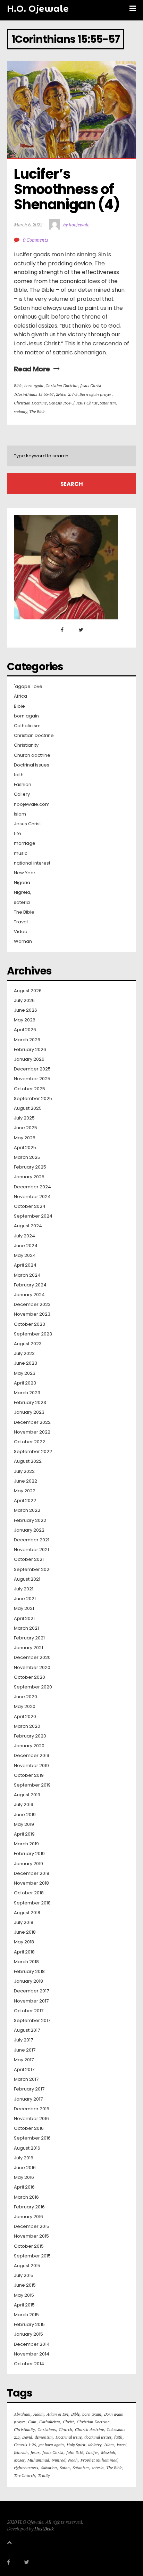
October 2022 (30, 1442)
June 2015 (25, 2285)
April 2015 (24, 2305)
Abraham (22, 2414)
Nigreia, (23, 892)
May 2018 (24, 1942)
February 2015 (29, 2325)
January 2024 (29, 1295)
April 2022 (25, 1501)
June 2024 (26, 1246)
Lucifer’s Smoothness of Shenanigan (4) (67, 189)
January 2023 (29, 1412)
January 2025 (29, 1177)
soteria (22, 902)
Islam (20, 814)
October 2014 (29, 2364)
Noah (73, 2460)
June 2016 (25, 2168)
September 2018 (32, 1903)
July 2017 (23, 2040)
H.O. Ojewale (38, 9)
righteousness (26, 2468)
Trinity (44, 2475)
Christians (47, 2429)
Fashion (23, 785)
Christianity (26, 745)
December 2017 (31, 1991)
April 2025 (25, 1148)
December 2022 (32, 1422)
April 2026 (25, 1030)
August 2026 (28, 991)
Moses (19, 2460)
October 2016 (29, 2128)
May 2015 (24, 2295)
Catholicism (27, 726)
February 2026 (30, 1050)
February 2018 (29, 1972)
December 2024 (32, 1187)
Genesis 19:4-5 (61, 403)
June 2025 (26, 1128)
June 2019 (25, 1815)
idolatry (95, 2445)
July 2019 (24, 1805)
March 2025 (27, 1157)
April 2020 (25, 1717)
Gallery (22, 794)
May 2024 (25, 1255)
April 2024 (25, 1265)
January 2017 (28, 2099)
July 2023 (24, 1354)
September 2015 (32, 2256)
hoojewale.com (32, 804)
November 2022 (32, 1432)
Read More (32, 369)
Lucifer (92, 2452)
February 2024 (30, 1285)
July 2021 (24, 1589)
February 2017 (29, 2089)
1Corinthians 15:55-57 (34, 394)
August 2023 (28, 1344)
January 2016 (28, 2217)
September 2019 (32, 1785)
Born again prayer (95, 394)
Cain (32, 2422)
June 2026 (26, 1010)
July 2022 (24, 1471)
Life (18, 834)
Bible (18, 386)
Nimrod (58, 2460)
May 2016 (24, 2177)
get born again (51, 2445)
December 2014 (32, 2344)
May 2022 (25, 1491)
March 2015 (26, 2315)
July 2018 (24, 1923)
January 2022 (29, 1530)
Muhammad (38, 2460)
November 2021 (31, 1550)
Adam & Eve (57, 2414)
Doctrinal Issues (32, 765)
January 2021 (28, 1648)
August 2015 (27, 2266)
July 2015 (24, 2276)
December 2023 (32, 1305)
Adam (39, 2414)
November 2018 (31, 1883)
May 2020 (25, 1707)
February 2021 (29, 1638)
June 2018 (25, 1932)
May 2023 (25, 1373)
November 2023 (32, 1314)
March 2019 (26, 1844)
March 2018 (26, 1962)
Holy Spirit (76, 2445)
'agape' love (28, 687)
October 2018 (29, 1893)
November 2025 (32, 1079)
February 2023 (30, 1403)
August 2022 (28, 1461)
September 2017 (32, 2021)
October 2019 (29, 1775)
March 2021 (26, 1628)
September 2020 (33, 1687)
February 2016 (29, 2207)
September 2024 (33, 1216)
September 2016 (32, 2138)
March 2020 (27, 1726)
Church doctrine (32, 755)
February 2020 (30, 1736)
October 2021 (29, 1559)
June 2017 (25, 2050)
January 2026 (29, 1059)
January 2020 (29, 1746)
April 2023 (25, 1383)
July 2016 (24, 2158)
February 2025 (30, 1167)
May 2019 (24, 1824)
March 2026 (27, 1040)
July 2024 (24, 1236)
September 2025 (33, 1099)
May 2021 (24, 1608)
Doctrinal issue (69, 2437)
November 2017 (31, 2001)
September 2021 (32, 1570)
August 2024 (28, 1226)
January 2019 (28, 1864)
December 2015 (32, 2226)
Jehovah (21, 2452)
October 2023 (30, 1324)
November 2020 (32, 1668)
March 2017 (26, 2079)
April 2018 (24, 1952)
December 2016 (32, 2109)
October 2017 (29, 2011)
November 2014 (32, 2354)
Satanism (108, 403)
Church (65, 2429)
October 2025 (30, 1089)
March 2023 (27, 1393)
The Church (24, 2475)
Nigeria (22, 883)
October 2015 (29, 2246)
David (27, 2437)
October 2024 (30, 1206)
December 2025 (32, 1069)
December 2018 (32, 1873)
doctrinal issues (98, 2437)
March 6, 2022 (28, 224)
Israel (121, 2445)
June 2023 (26, 1363)
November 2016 (31, 2119)
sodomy (20, 412)
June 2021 (25, 1599)
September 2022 (33, 1452)
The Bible (37, 412)
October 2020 (30, 1677)
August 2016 (27, 2148)
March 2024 (27, 1275)
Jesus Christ (91, 386)
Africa (20, 696)
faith (19, 775)
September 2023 (33, 1334)
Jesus (35, 2452)
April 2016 (24, 2187)
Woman (23, 941)
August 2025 (28, 1108)
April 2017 (24, 2070)
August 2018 (27, 1913)
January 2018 (28, 1981)
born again (34, 386)
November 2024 (32, 1197)
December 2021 (32, 1540)
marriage (25, 843)
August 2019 (27, 1795)
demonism (44, 2437)
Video (21, 932)
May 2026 (25, 1020)
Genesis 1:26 (25, 2445)
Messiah (108, 2452)
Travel (21, 922)
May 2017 (24, 2060)
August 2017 (27, 2030)
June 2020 (26, 1697)
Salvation (49, 2468)
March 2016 (26, 2197)
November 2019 (31, 1766)
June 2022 (26, 1481)
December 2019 (32, 1756)
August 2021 (27, 1579)
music (21, 853)
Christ (68, 2422)
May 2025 (25, 1138)
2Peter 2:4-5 (67, 394)
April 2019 (24, 1834)
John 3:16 (75, 2452)
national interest (32, 863)
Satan (65, 2468)
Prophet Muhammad (99, 2460)
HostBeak (44, 2529)
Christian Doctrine (62, 386)
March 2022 (27, 1510)
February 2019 (29, 1854)
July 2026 (24, 1001)
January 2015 (28, 2334)
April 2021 (24, 1619)
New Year (25, 873)
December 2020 (32, 1658)
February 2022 (30, 1520)
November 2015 (31, 2236)
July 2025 (24, 1118)
